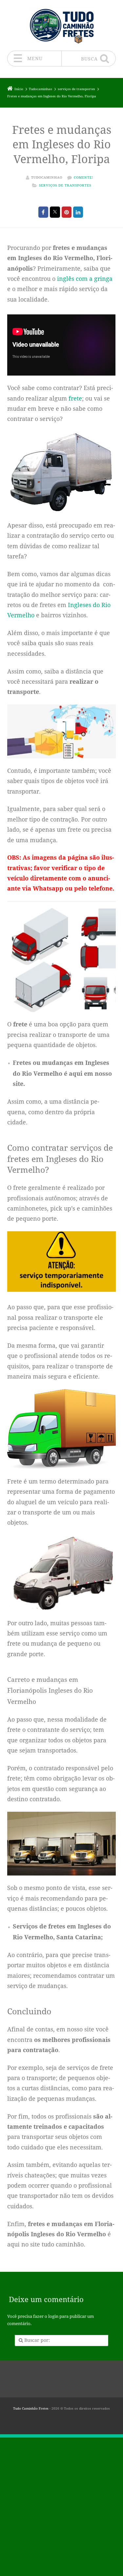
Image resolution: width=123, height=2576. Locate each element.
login (53, 2316)
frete (75, 398)
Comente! (83, 177)
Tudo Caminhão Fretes (31, 2408)
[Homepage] (62, 25)
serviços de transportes (65, 185)
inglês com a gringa (85, 279)
